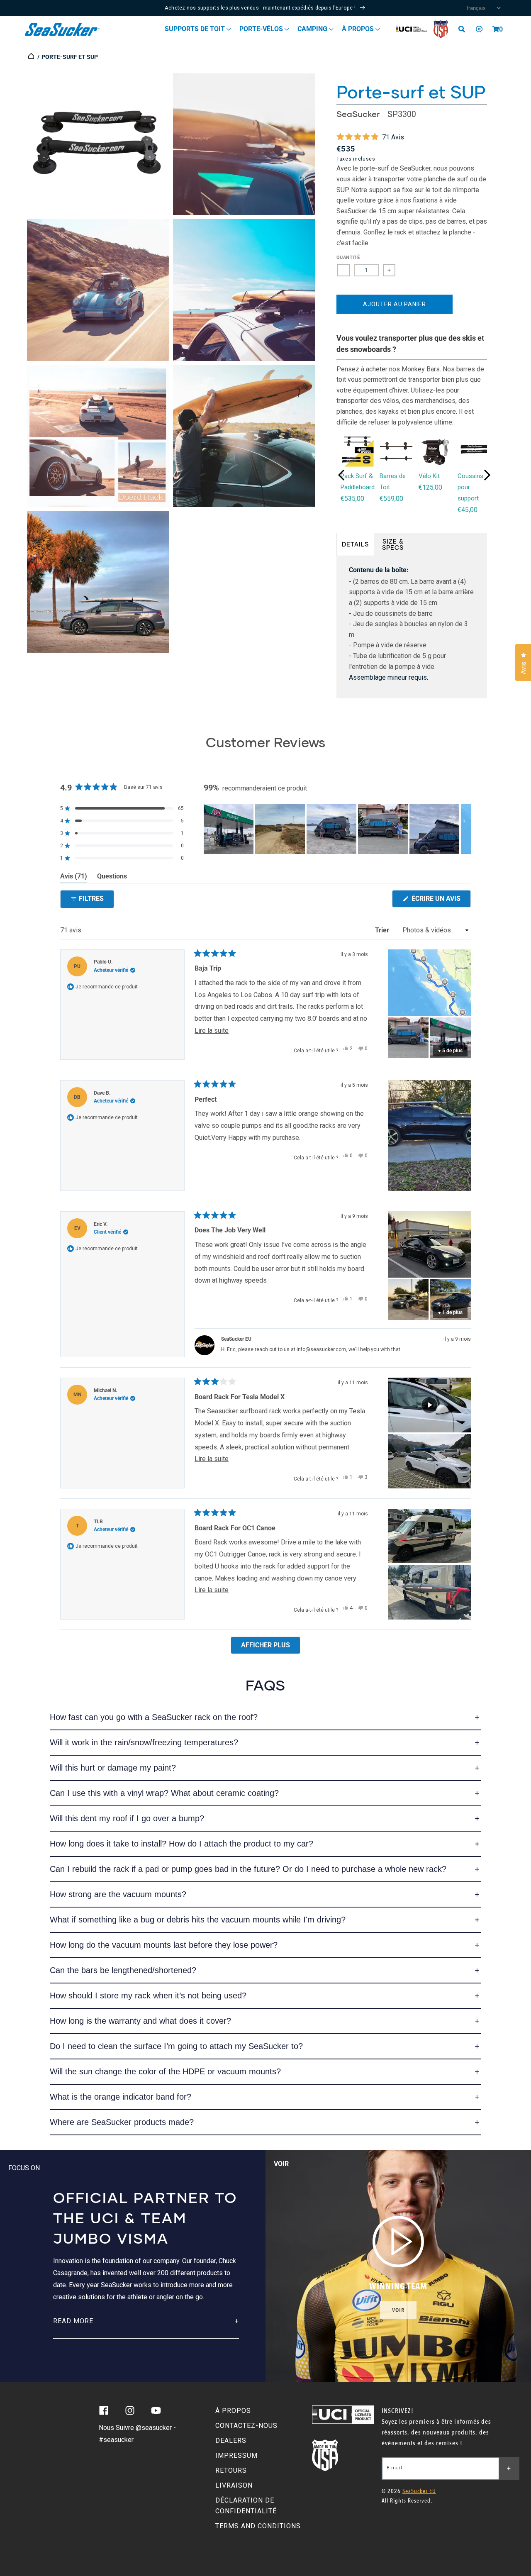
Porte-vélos (262, 29)
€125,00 (430, 487)
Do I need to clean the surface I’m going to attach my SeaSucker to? (176, 2046)
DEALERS (231, 2441)
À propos (359, 29)
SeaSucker (358, 114)
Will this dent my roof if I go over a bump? (127, 1818)
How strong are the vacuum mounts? (118, 1894)
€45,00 (468, 510)
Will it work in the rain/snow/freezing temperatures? (144, 1742)
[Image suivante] (464, 829)
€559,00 (391, 499)
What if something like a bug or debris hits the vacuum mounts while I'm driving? (198, 1920)
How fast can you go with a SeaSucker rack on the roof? (154, 1717)
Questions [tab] (112, 878)
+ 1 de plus (450, 1312)
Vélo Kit (429, 476)
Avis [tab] (74, 878)
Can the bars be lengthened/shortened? (123, 1970)
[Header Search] (465, 29)
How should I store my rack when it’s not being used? (148, 1995)
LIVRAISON (234, 2485)
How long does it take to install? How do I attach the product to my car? (181, 1844)
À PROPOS (233, 2411)
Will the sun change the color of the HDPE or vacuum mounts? (165, 2071)
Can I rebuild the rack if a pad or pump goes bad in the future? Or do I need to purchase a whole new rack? (248, 1869)
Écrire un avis (440, 901)
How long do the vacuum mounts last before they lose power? (164, 1945)
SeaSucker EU (419, 2491)
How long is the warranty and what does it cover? (140, 2021)
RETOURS (231, 2470)
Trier (383, 930)
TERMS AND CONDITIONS (258, 2526)
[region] (337, 829)
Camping (313, 29)
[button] (496, 29)
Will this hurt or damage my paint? (113, 1768)
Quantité (348, 257)
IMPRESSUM (236, 2455)
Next (487, 475)
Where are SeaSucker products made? (122, 2122)
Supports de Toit (196, 29)
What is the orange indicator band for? (121, 2097)
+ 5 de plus (450, 1051)
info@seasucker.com (321, 1349)
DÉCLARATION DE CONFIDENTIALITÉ (246, 2506)
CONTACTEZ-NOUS (246, 2426)
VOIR (398, 2310)
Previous (341, 475)
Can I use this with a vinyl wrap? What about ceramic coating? (164, 1793)
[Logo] (62, 29)
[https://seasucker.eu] (32, 57)
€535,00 (352, 499)
